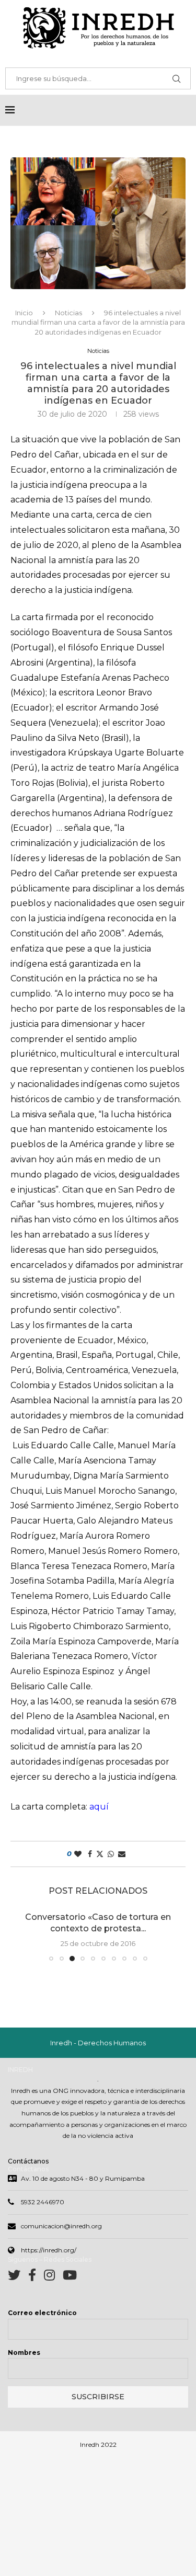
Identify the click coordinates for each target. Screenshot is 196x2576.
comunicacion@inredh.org (61, 2226)
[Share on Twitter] (100, 1854)
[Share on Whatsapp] (111, 1854)
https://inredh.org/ (49, 2250)
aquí (99, 1807)
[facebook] (36, 2277)
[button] (25, 1936)
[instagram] (53, 2277)
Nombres (24, 2352)
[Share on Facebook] (90, 1854)
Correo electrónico (42, 2313)
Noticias (68, 313)
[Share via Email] (122, 1854)
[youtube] (70, 2277)
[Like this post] (78, 1854)
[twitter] (18, 2277)
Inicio (24, 313)
